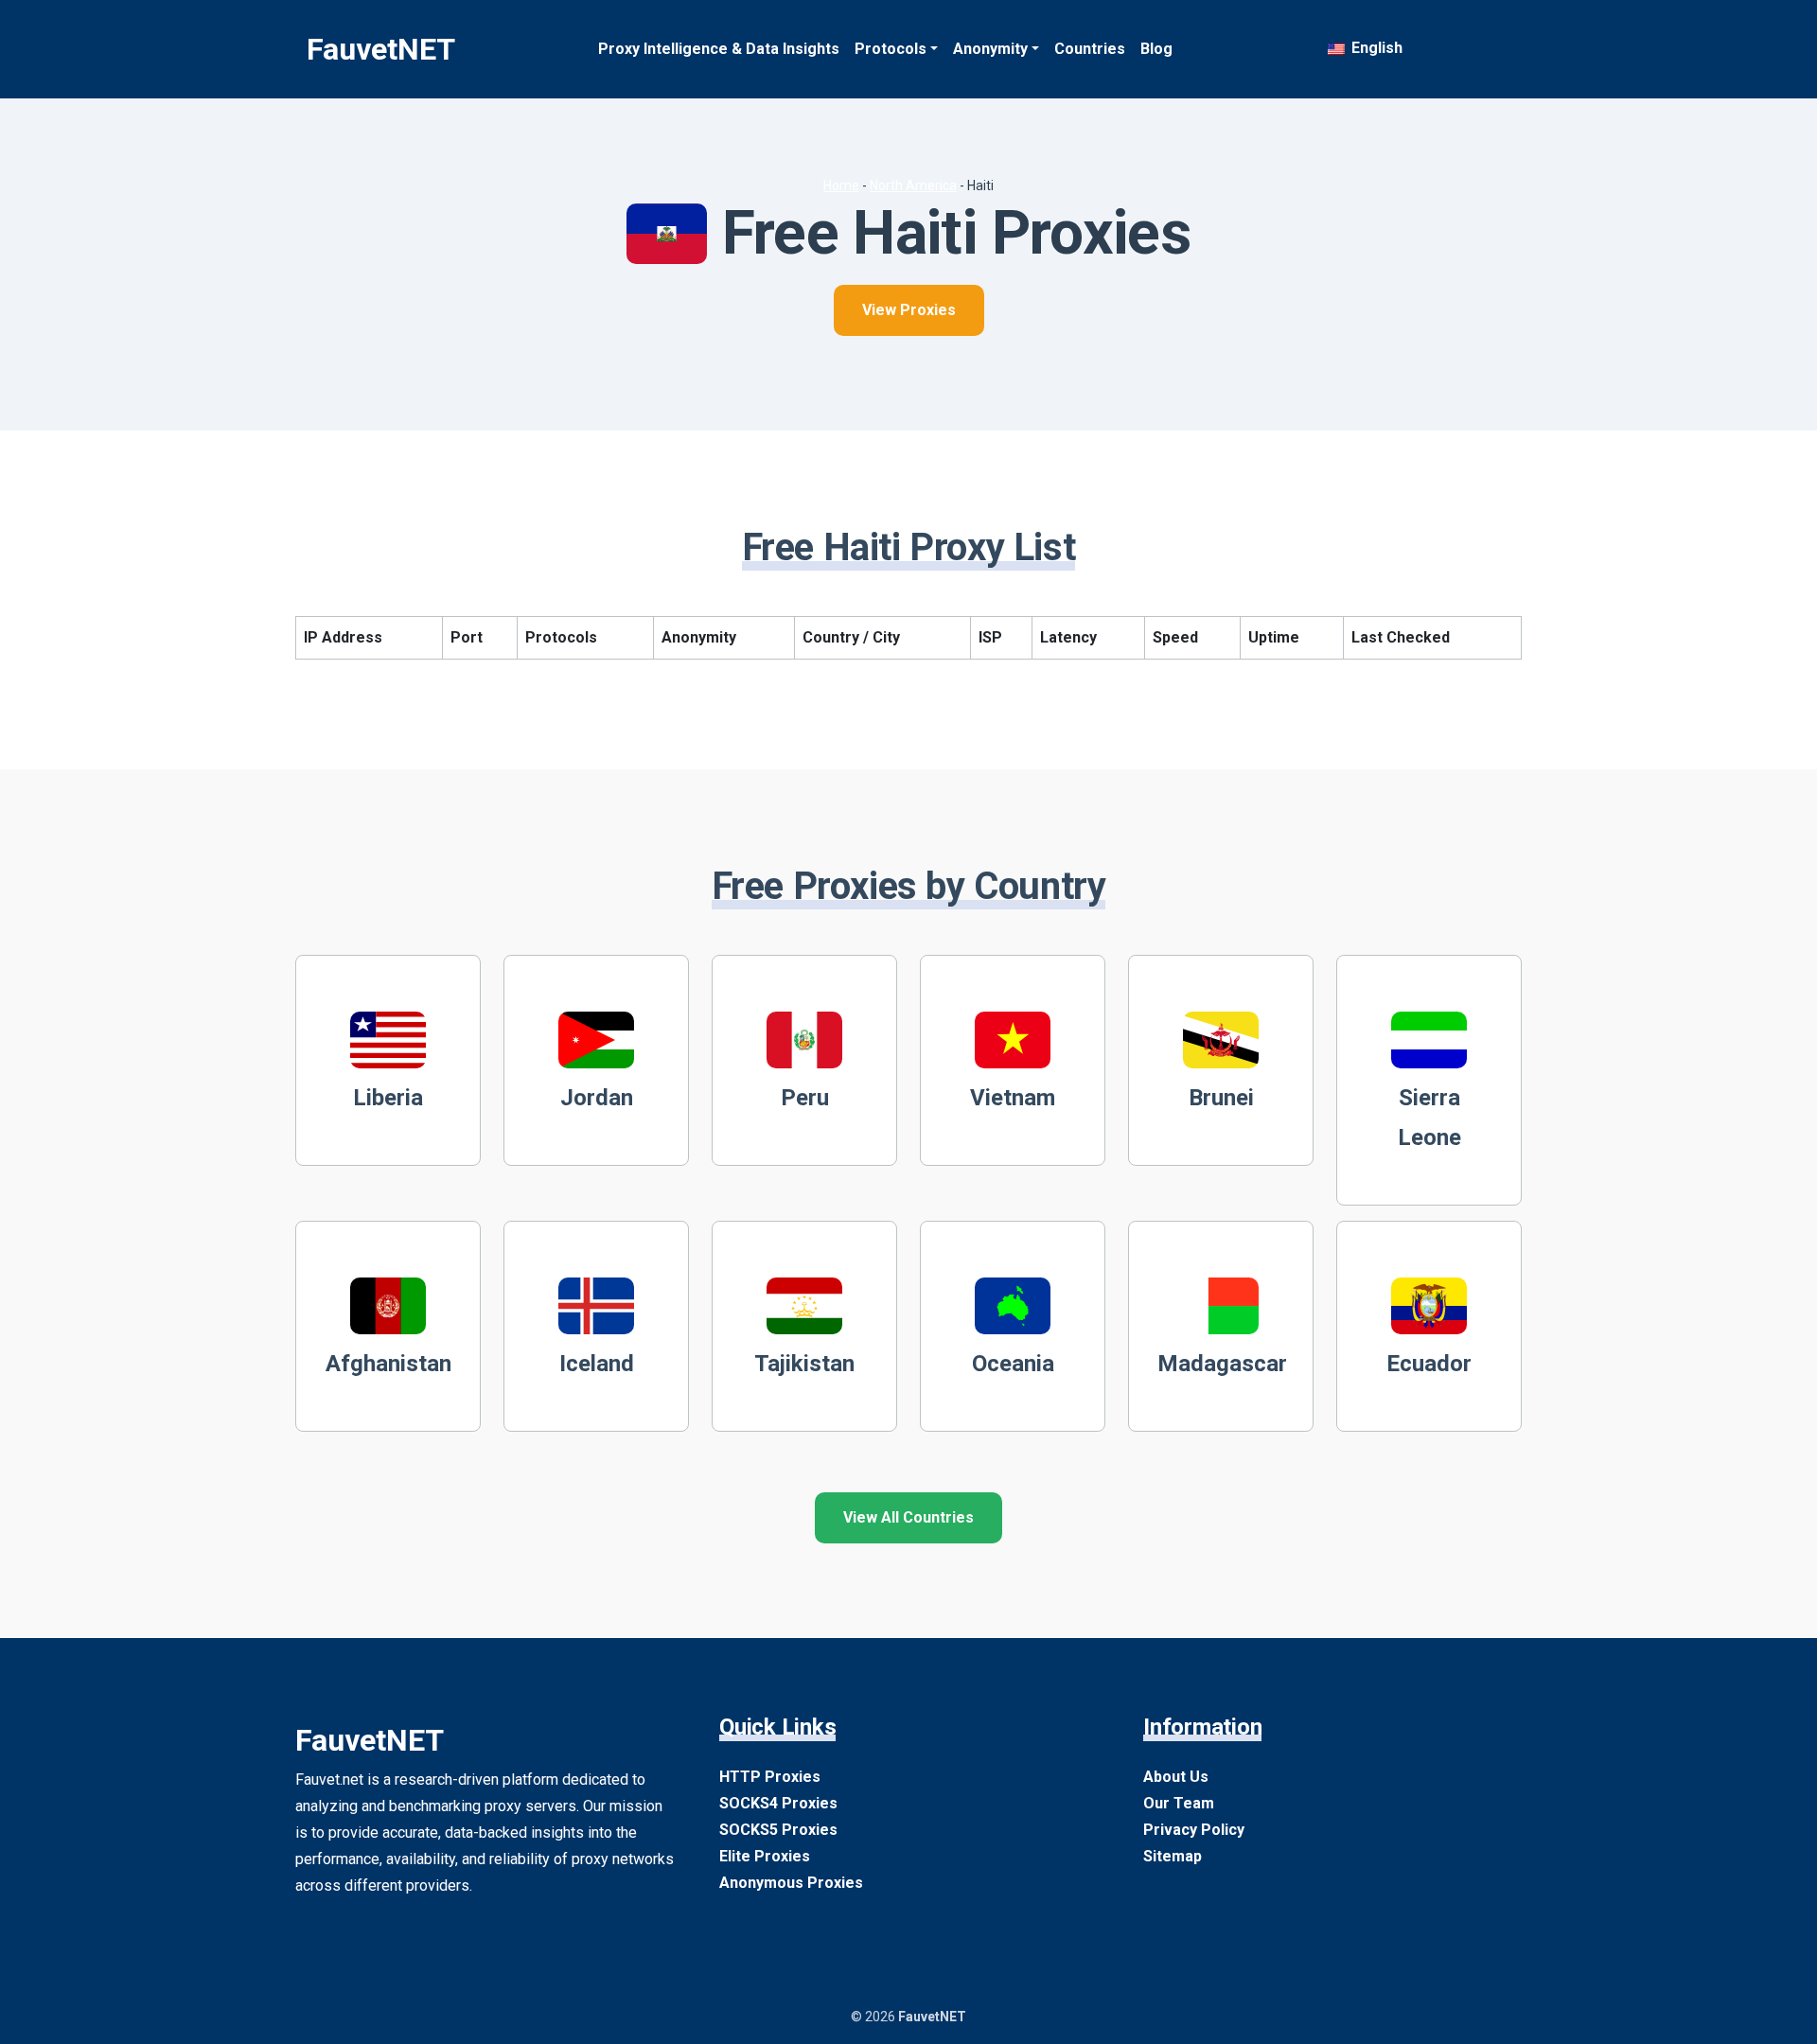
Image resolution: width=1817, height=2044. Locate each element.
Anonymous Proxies (791, 1883)
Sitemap (1173, 1856)
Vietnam (1013, 1098)
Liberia (388, 1098)
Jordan (597, 1098)
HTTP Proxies (770, 1777)
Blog (1156, 49)
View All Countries (908, 1517)
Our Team (1179, 1803)
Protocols (891, 49)
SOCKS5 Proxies (778, 1830)
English (1375, 48)
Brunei (1221, 1098)
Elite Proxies (765, 1856)
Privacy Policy (1194, 1830)
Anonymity (990, 49)
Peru (805, 1098)
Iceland (597, 1364)
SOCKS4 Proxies (778, 1803)
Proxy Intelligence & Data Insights (719, 49)
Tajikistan (804, 1364)
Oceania (1013, 1364)
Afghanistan (388, 1364)
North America (913, 185)
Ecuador (1429, 1364)
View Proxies (909, 310)
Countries (1090, 49)
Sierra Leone (1429, 1118)
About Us (1176, 1777)
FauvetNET (381, 49)
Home (841, 185)
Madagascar (1222, 1364)
